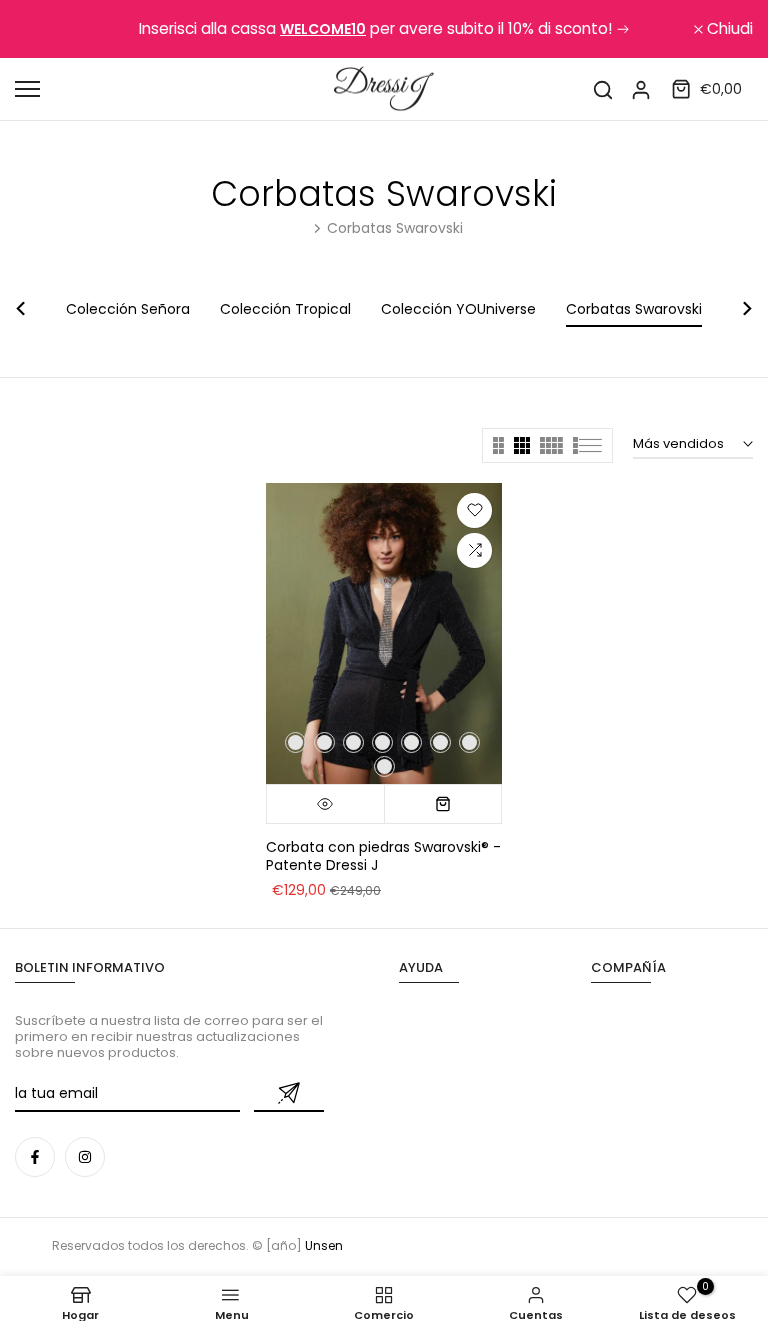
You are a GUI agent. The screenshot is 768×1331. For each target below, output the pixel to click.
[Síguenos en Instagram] (85, 1157)
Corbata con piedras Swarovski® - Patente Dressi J (383, 856)
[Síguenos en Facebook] (35, 1157)
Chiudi (49, 29)
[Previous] (32, 308)
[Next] (735, 308)
